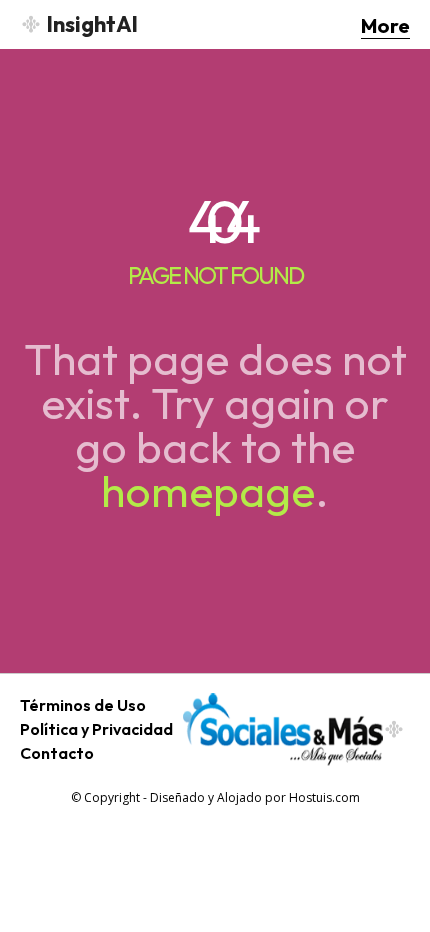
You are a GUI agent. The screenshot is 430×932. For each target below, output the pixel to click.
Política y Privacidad (96, 729)
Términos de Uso (83, 705)
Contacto (57, 753)
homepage (208, 490)
